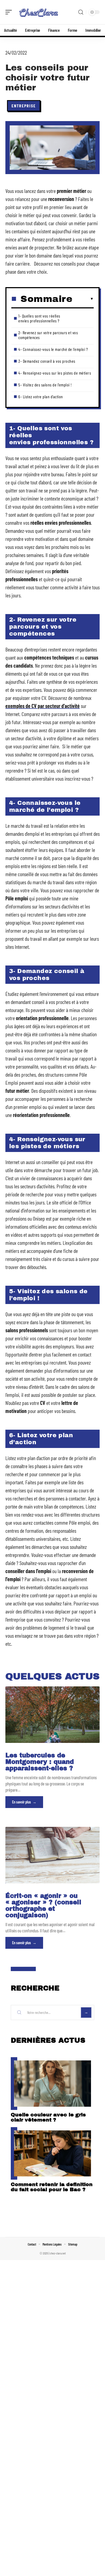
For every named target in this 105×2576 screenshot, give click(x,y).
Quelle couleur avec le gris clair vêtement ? (48, 2117)
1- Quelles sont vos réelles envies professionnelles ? (39, 318)
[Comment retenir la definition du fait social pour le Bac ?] (52, 2154)
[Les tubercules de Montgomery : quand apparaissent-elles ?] (52, 1715)
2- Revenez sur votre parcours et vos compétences (48, 335)
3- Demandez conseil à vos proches (47, 361)
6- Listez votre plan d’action (41, 397)
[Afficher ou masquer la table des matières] (83, 299)
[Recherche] (81, 12)
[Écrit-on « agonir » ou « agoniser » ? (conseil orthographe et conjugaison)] (52, 1855)
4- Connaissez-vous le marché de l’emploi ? (53, 349)
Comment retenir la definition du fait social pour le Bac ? (52, 2187)
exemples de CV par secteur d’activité (43, 706)
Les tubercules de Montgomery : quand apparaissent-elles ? (40, 1762)
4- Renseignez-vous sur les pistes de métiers (55, 373)
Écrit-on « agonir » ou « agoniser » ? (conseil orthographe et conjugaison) (43, 1906)
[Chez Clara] (39, 12)
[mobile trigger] (10, 12)
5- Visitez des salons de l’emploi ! (45, 385)
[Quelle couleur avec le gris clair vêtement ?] (52, 2084)
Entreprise (24, 106)
